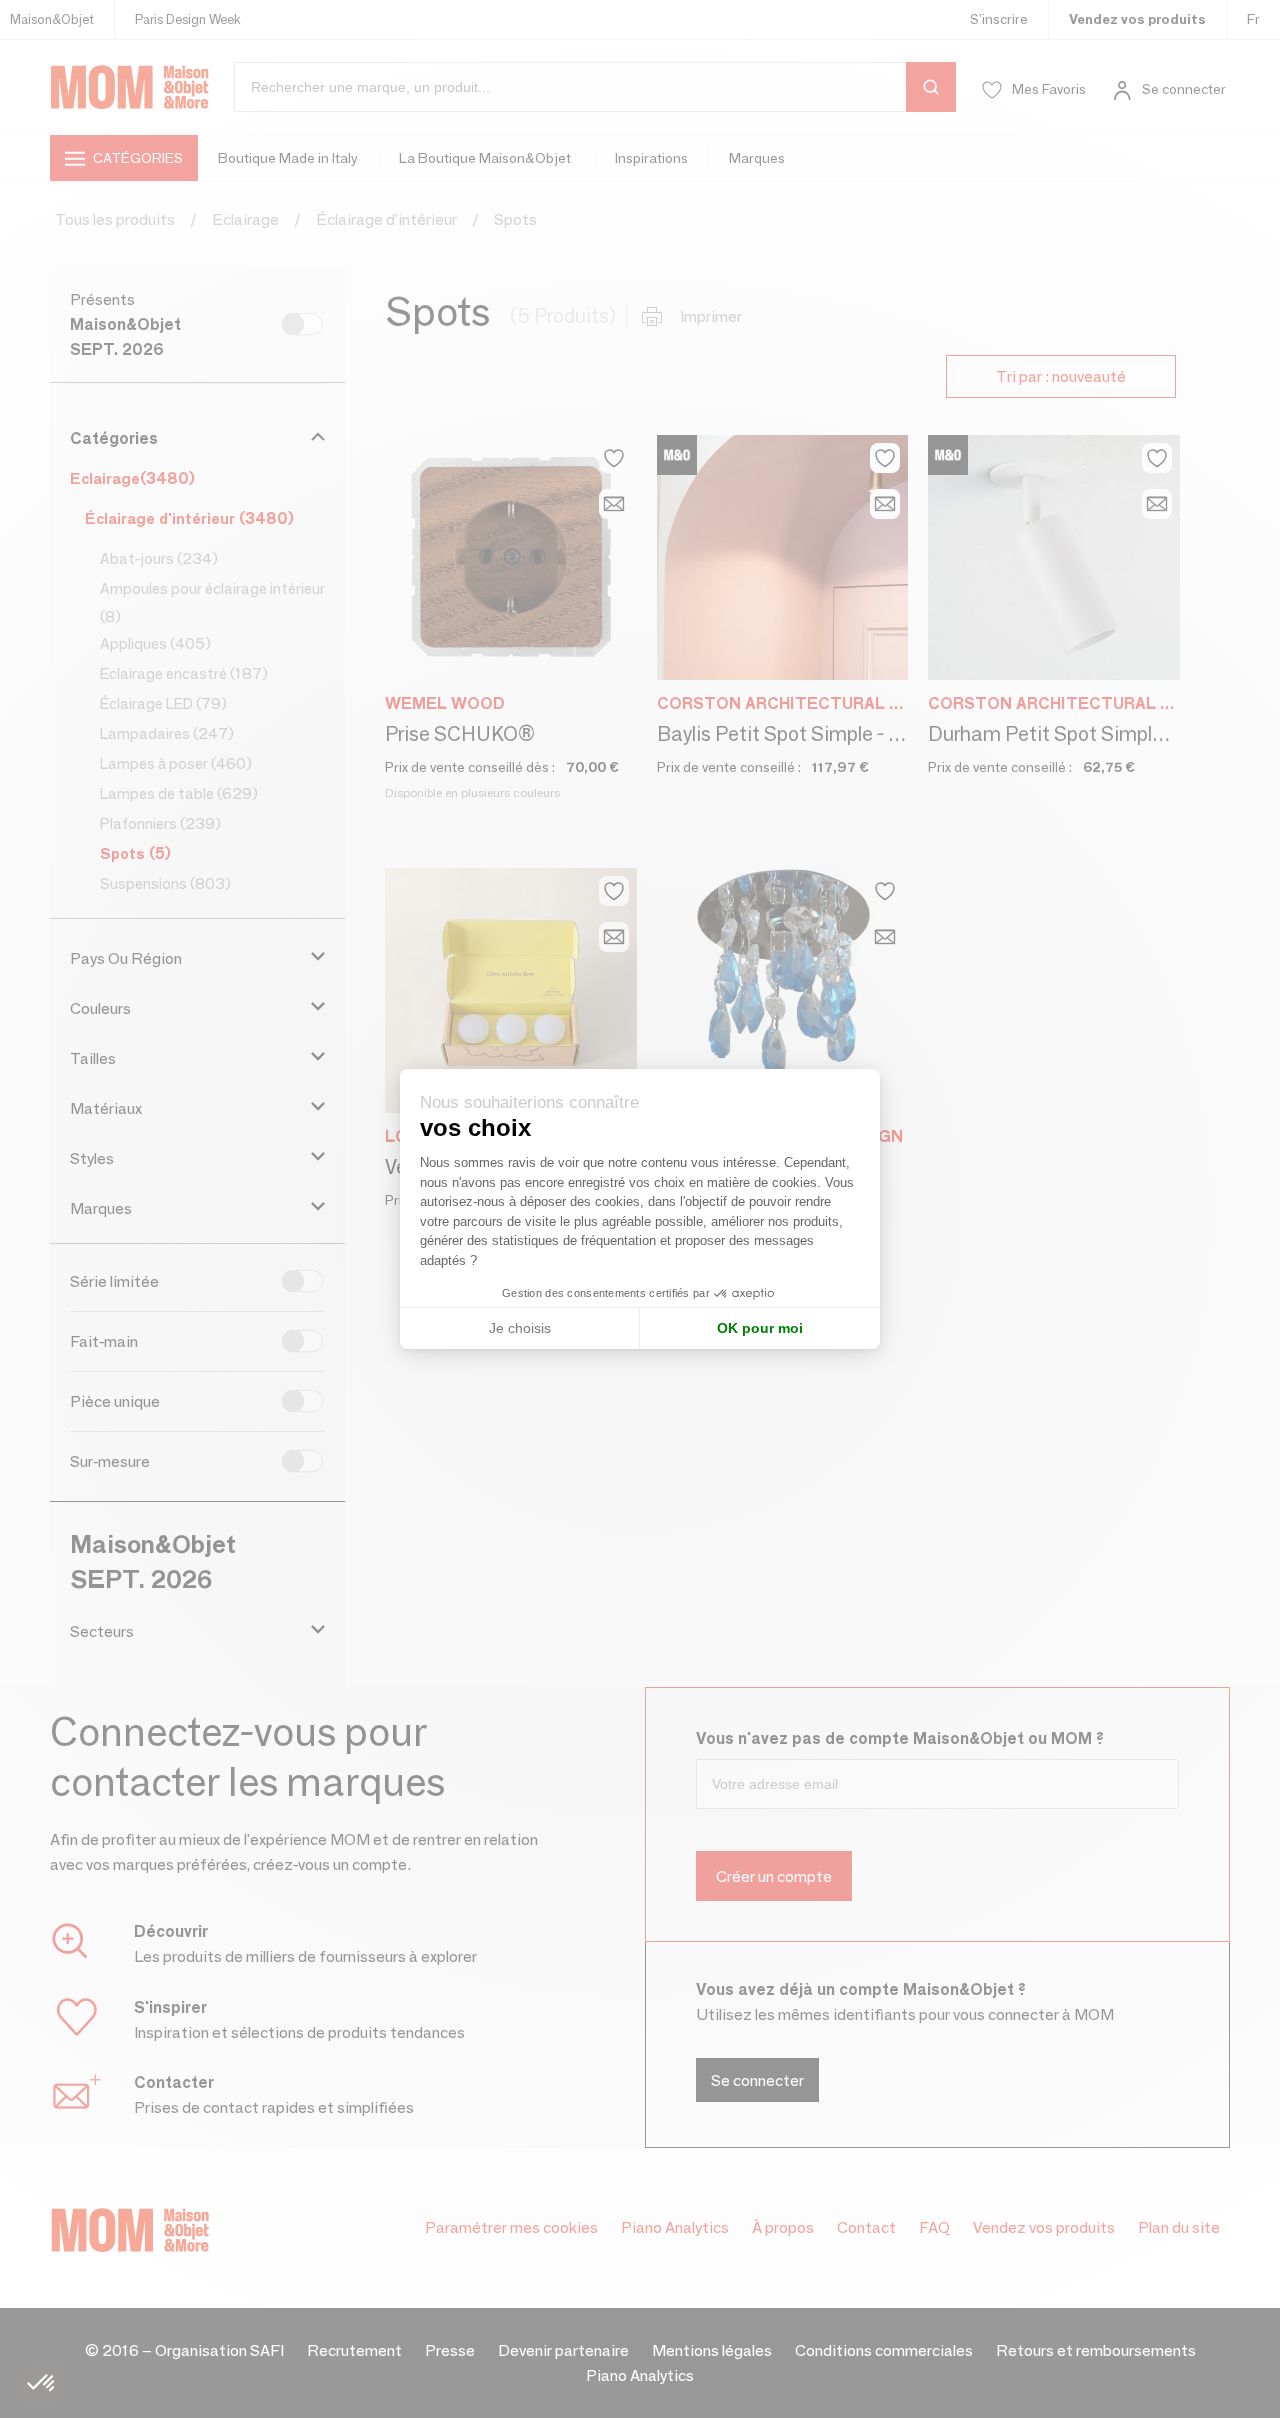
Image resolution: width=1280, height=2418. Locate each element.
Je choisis (520, 1328)
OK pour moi (760, 1328)
